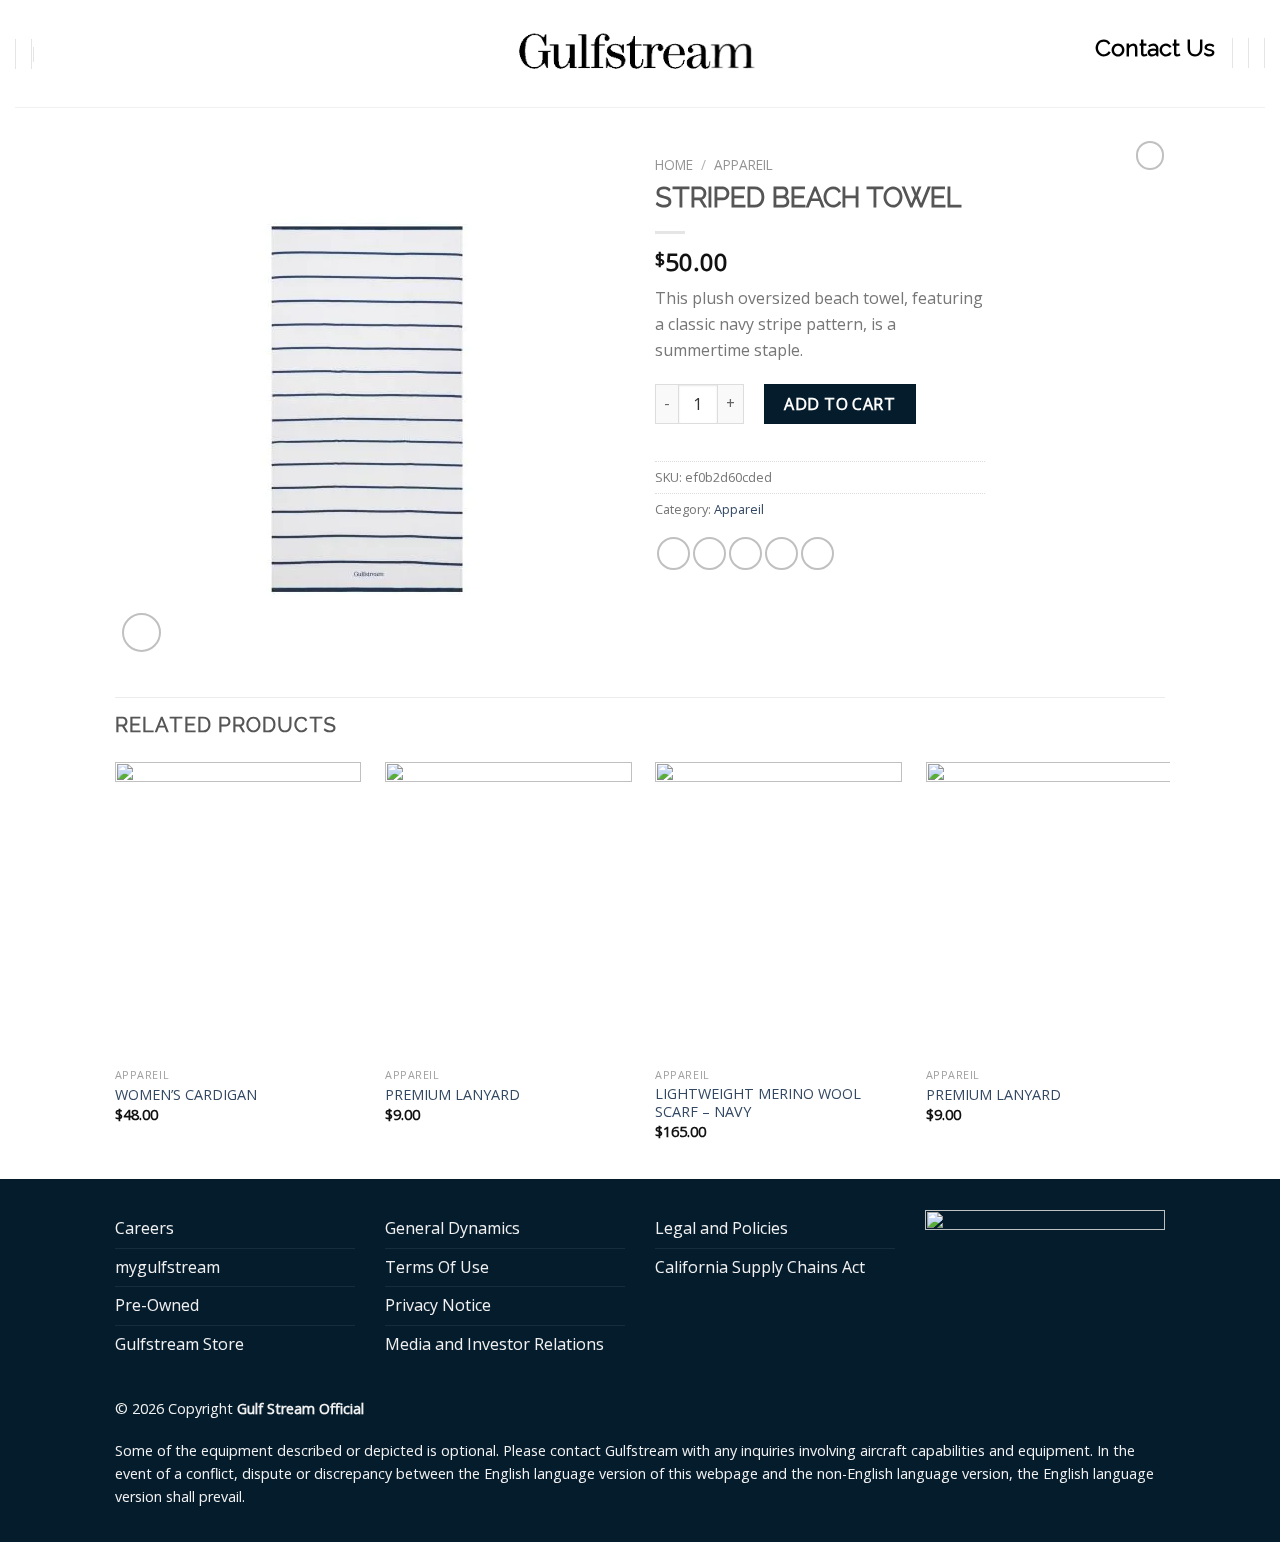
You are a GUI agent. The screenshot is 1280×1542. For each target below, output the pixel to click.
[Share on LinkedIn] (817, 553)
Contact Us (1155, 47)
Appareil (743, 164)
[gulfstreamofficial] (640, 53)
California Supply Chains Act (760, 1267)
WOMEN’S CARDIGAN (186, 1095)
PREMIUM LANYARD (452, 1095)
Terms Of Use (437, 1267)
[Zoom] (141, 632)
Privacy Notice (438, 1305)
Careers (144, 1228)
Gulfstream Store (179, 1344)
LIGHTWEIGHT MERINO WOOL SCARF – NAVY (758, 1103)
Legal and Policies (721, 1228)
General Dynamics (452, 1228)
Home (674, 164)
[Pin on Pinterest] (781, 553)
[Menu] (67, 53)
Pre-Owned (157, 1305)
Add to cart (839, 404)
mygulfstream (167, 1267)
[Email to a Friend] (745, 553)
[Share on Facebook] (673, 553)
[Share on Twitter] (709, 553)
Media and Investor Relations (494, 1344)
